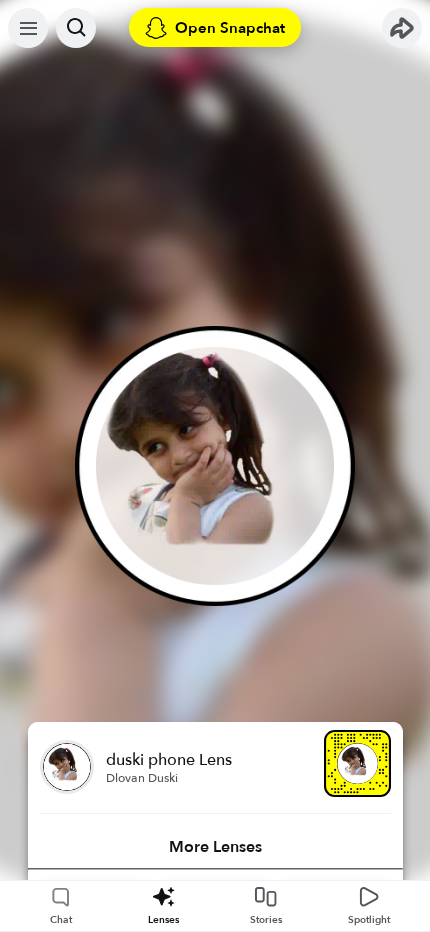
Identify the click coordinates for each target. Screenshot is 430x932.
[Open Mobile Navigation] (28, 28)
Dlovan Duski (142, 778)
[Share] (402, 28)
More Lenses (215, 847)
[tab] (215, 847)
